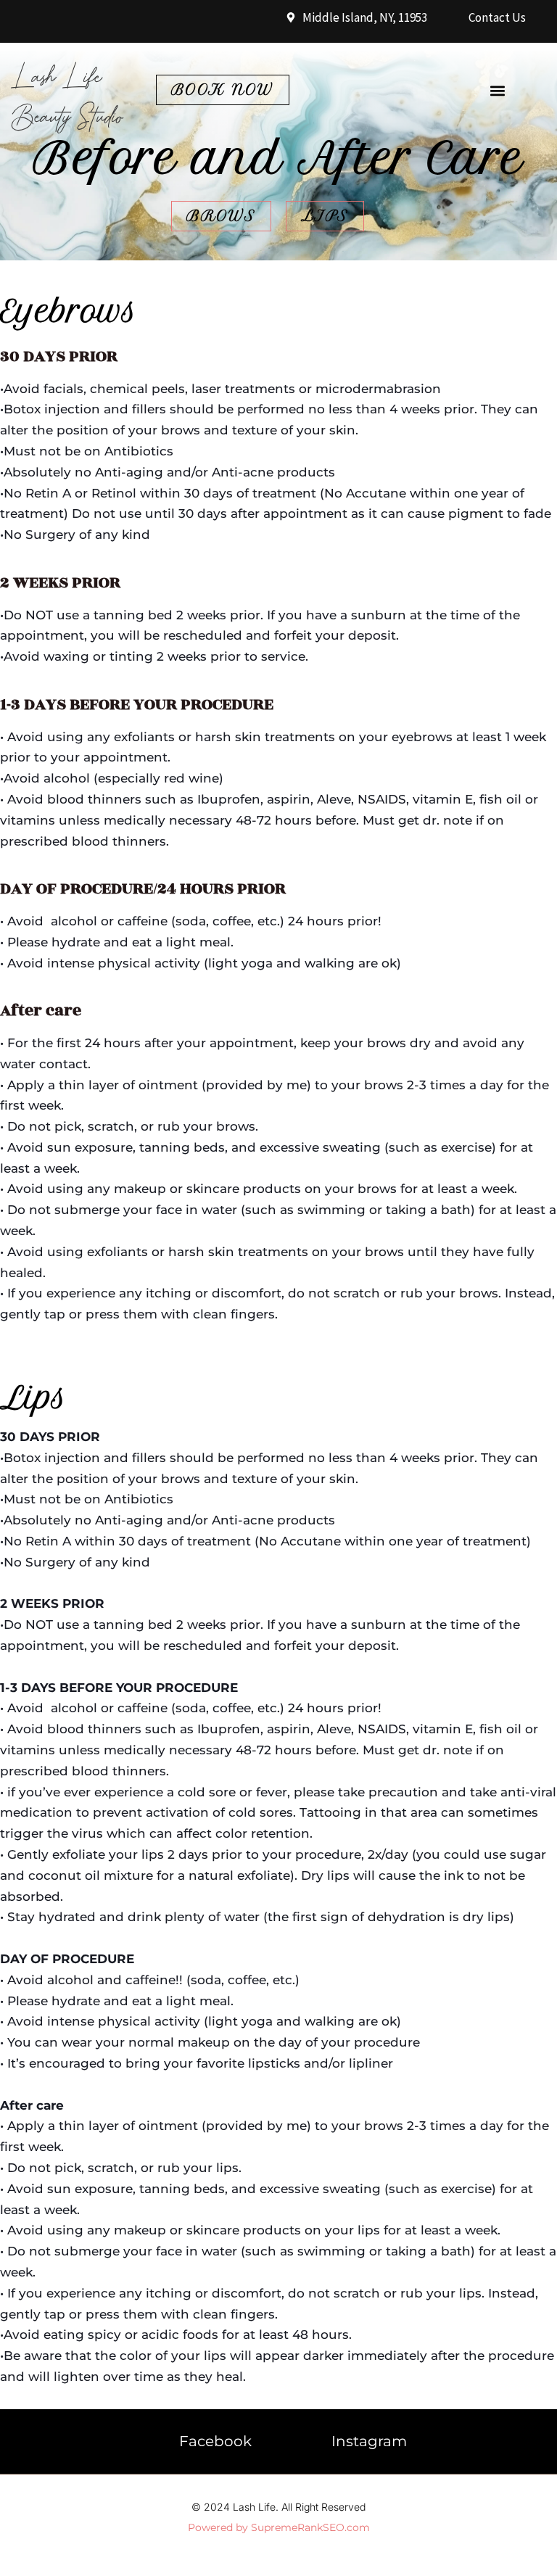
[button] (497, 91)
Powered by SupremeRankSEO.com (279, 2527)
